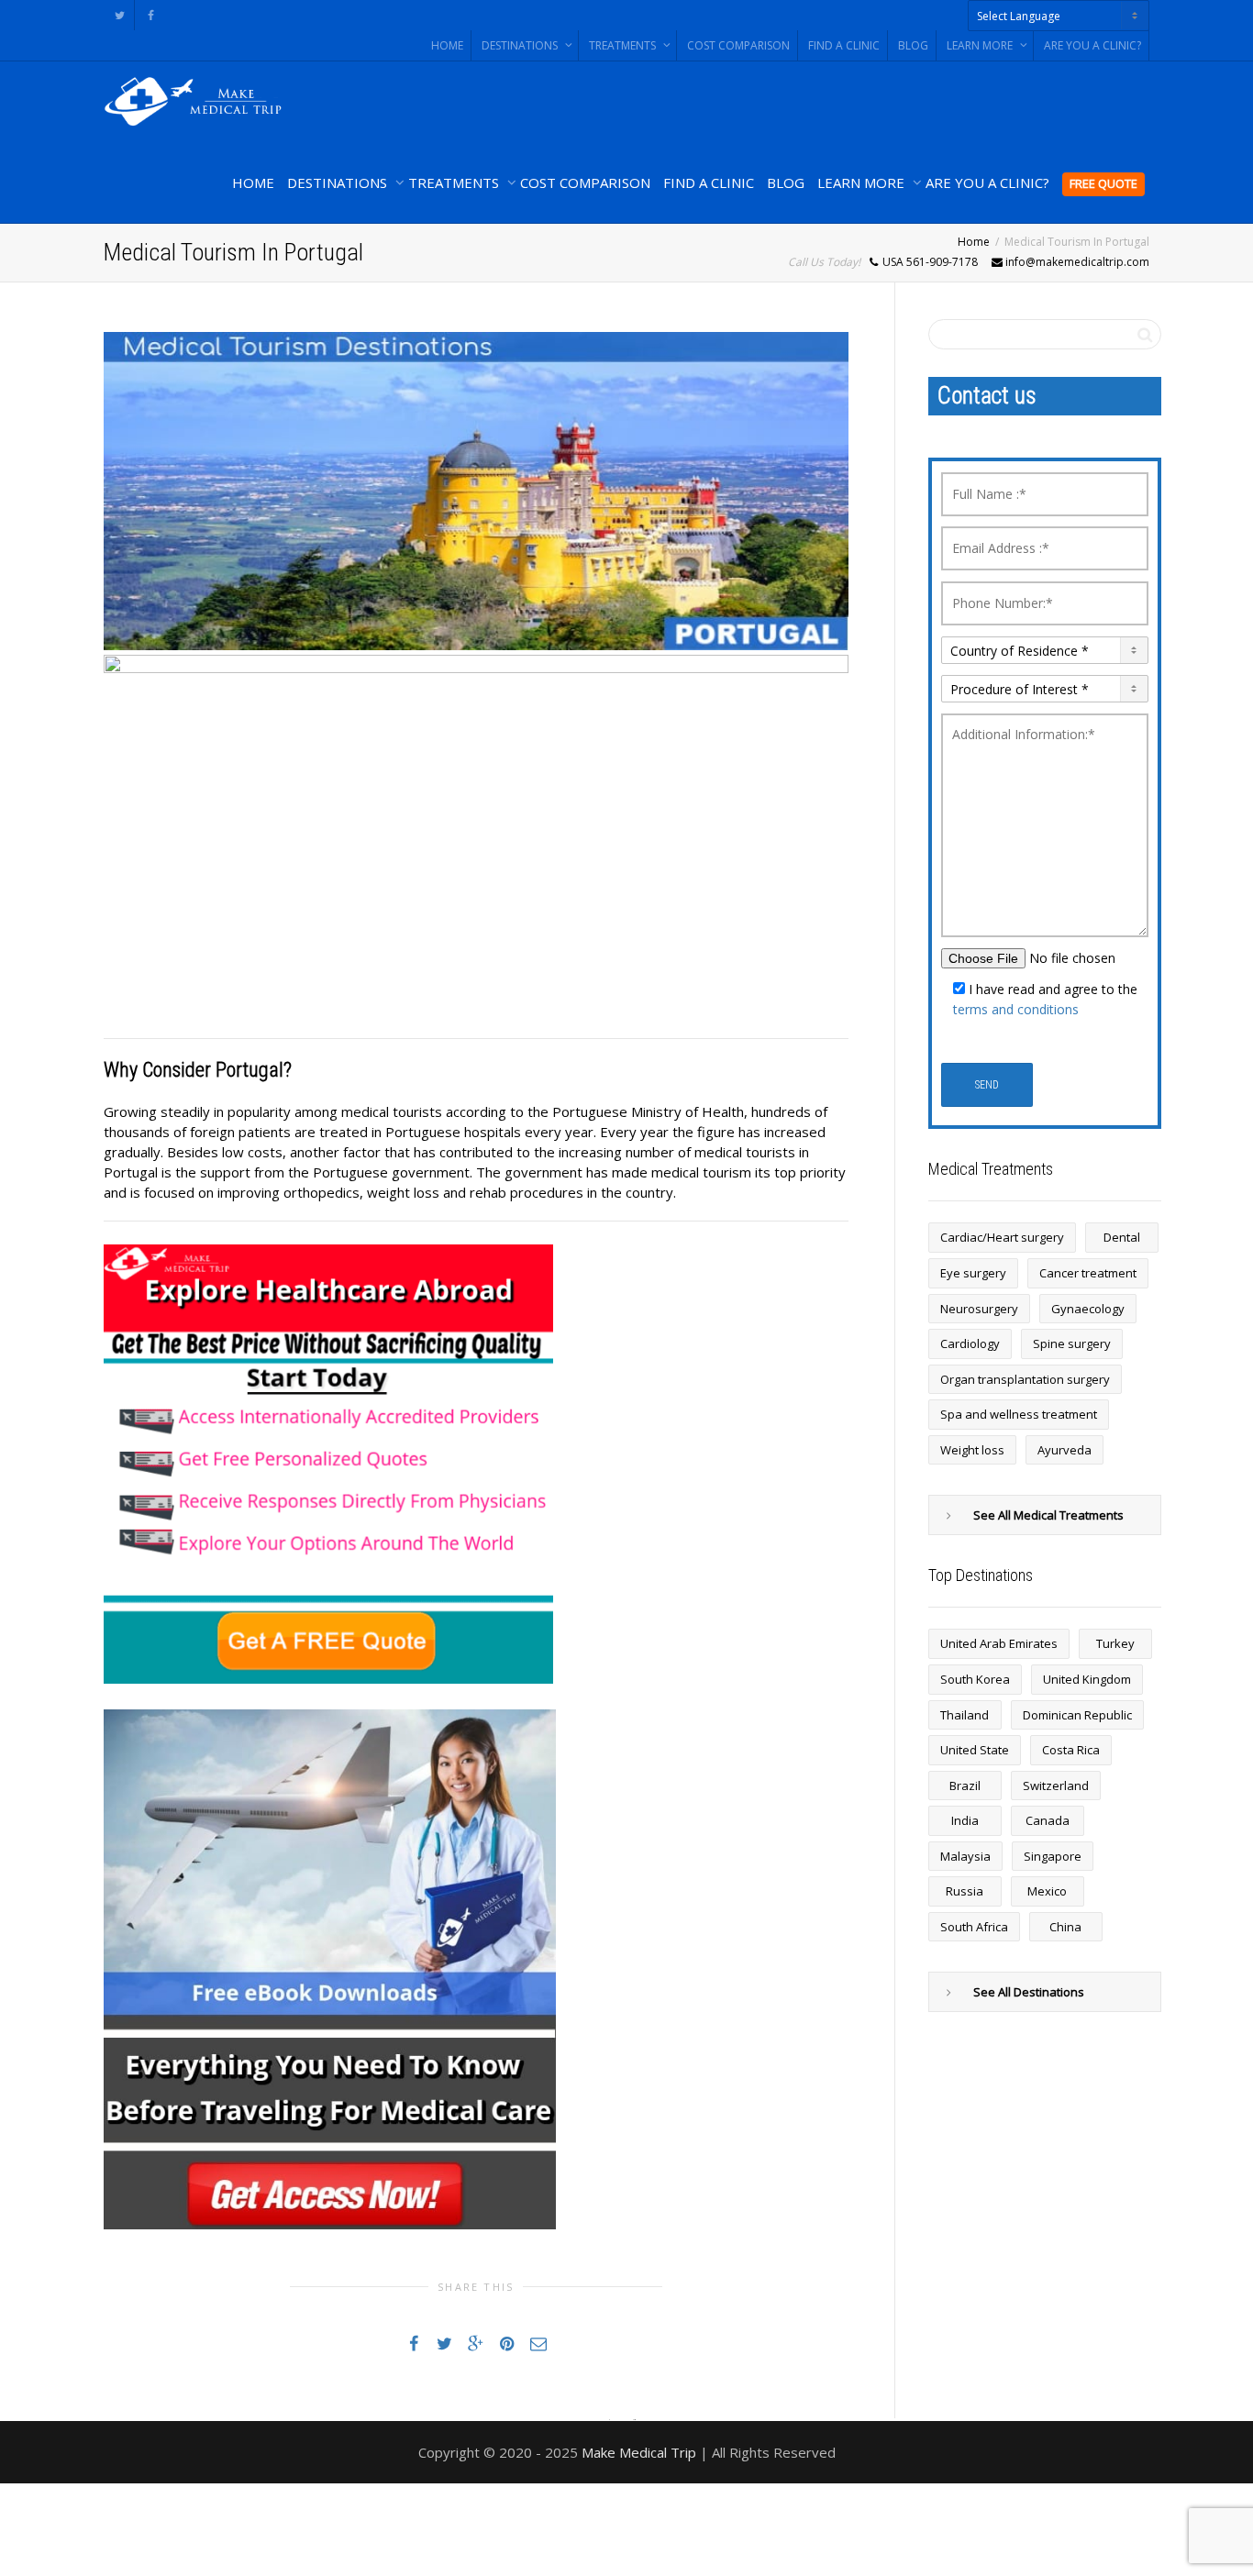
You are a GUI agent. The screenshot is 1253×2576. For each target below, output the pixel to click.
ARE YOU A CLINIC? (1092, 45)
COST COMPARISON (738, 45)
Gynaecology (1088, 1309)
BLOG (913, 45)
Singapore (1053, 1856)
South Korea (975, 1679)
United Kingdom (1087, 1679)
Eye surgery (973, 1273)
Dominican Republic (1077, 1715)
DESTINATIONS (521, 45)
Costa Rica (1071, 1750)
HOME (447, 45)
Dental (1122, 1237)
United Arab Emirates (999, 1643)
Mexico (1047, 1891)
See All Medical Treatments (1048, 1515)
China (1065, 1927)
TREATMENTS (624, 45)
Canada (1048, 1820)
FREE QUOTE (1103, 183)
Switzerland (1056, 1786)
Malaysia (965, 1856)
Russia (965, 1891)
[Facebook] (151, 15)
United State (975, 1750)
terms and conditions (1016, 1009)
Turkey (1115, 1643)
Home (974, 242)
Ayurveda (1064, 1450)
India (965, 1820)
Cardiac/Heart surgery (1002, 1237)
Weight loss (972, 1450)
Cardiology (970, 1343)
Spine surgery (1072, 1343)
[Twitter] (120, 15)
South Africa (974, 1927)
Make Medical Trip (639, 2452)
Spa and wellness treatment (1019, 1414)
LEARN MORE (981, 45)
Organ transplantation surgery (1025, 1379)
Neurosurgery (979, 1309)
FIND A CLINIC (844, 45)
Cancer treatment (1088, 1273)
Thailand (965, 1715)
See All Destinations (1029, 1992)
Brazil (965, 1786)
